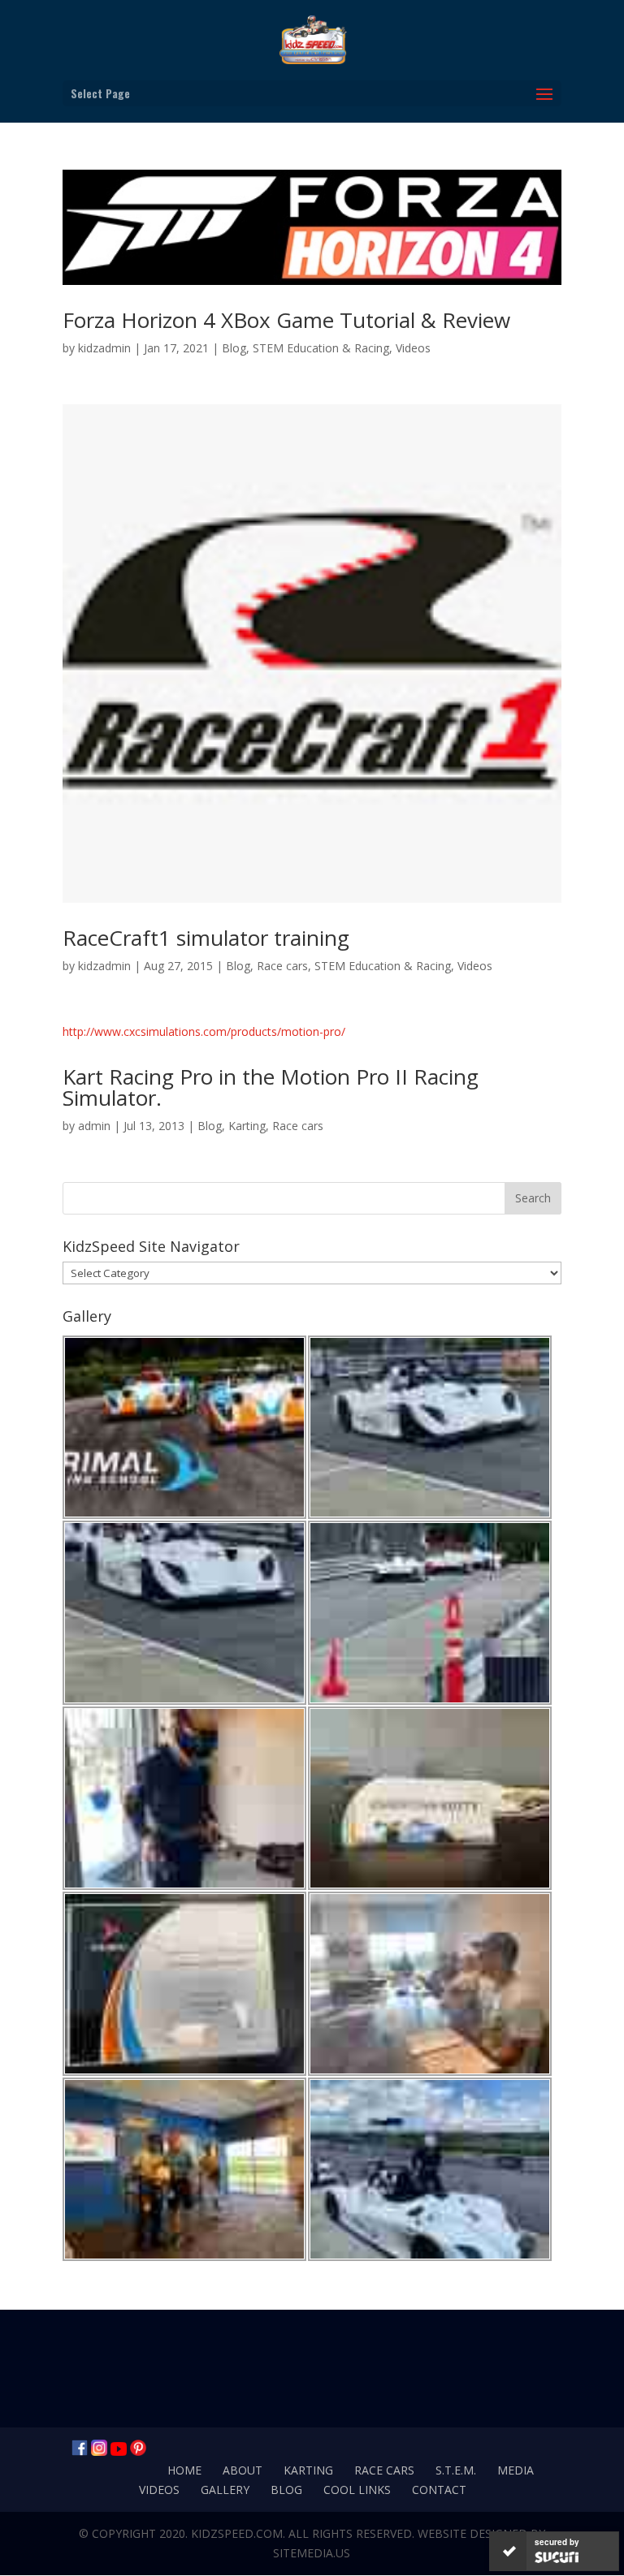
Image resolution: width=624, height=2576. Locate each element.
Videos (413, 348)
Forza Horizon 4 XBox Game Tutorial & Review (286, 320)
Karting (247, 1126)
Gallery (225, 2490)
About (243, 2470)
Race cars (282, 966)
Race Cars (384, 2470)
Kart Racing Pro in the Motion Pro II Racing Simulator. (271, 1087)
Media (516, 2470)
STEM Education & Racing (321, 348)
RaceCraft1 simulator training (206, 938)
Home (184, 2470)
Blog (234, 348)
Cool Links (357, 2490)
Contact (439, 2490)
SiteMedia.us (312, 2553)
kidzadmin (104, 348)
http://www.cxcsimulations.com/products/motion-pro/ (204, 1031)
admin (94, 1126)
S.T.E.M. (456, 2470)
